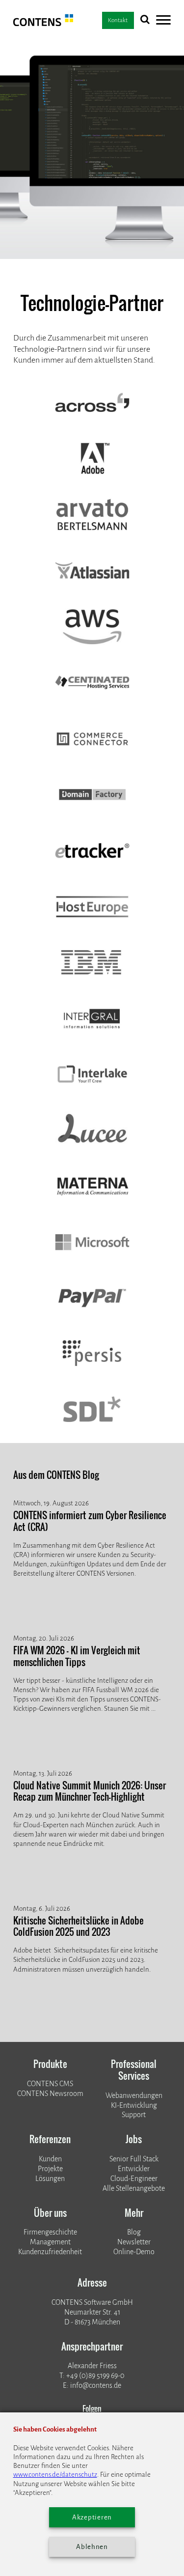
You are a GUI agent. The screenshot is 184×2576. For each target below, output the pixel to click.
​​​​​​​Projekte (50, 2169)
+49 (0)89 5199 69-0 (95, 2376)
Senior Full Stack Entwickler (134, 2164)
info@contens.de (96, 2386)
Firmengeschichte (50, 2232)
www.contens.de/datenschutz (55, 2475)
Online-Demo (134, 2252)
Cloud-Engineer (134, 2179)
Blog (134, 2232)
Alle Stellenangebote (134, 2189)
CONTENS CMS (50, 2084)
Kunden (50, 2159)
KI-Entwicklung (134, 2106)
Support (134, 2115)
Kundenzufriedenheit (50, 2252)
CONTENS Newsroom (50, 2094)
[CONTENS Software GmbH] (43, 24)
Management (50, 2242)
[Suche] (145, 21)
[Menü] (163, 21)
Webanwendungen (134, 2096)
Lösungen (50, 2179)
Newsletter (134, 2242)
